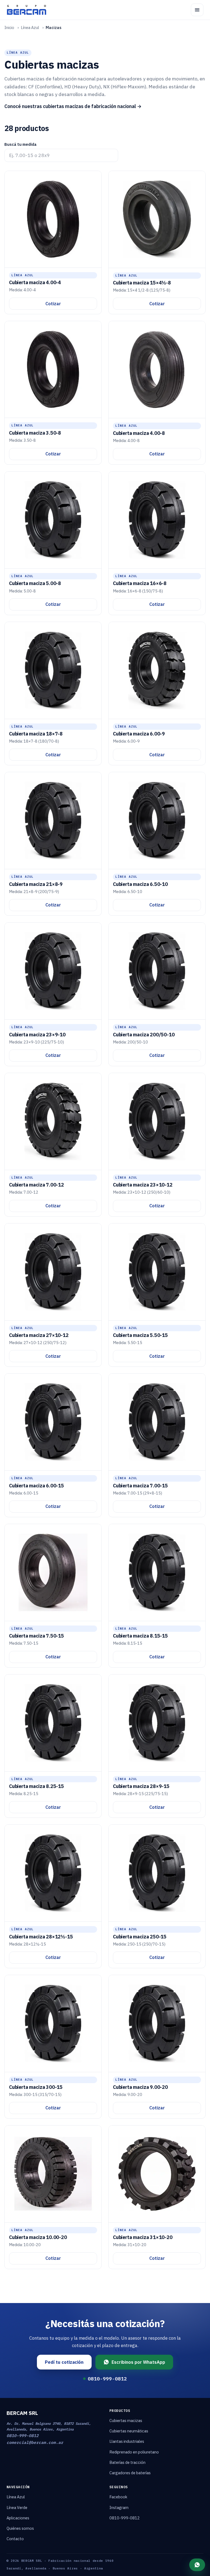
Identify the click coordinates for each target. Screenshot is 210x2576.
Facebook (118, 2497)
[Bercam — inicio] (27, 10)
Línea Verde (17, 2507)
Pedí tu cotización (64, 2362)
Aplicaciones (18, 2518)
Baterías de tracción (127, 2462)
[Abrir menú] (197, 10)
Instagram (119, 2507)
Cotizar (53, 304)
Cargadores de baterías (130, 2473)
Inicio (9, 27)
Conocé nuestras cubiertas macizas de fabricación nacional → (73, 106)
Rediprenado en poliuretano (134, 2452)
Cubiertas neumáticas (129, 2431)
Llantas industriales (127, 2441)
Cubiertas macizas (126, 2421)
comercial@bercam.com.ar (35, 2442)
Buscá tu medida (21, 144)
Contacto (15, 2539)
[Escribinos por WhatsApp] (197, 2565)
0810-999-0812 (107, 2379)
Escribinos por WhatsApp (138, 2362)
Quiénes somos (20, 2528)
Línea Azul (30, 27)
